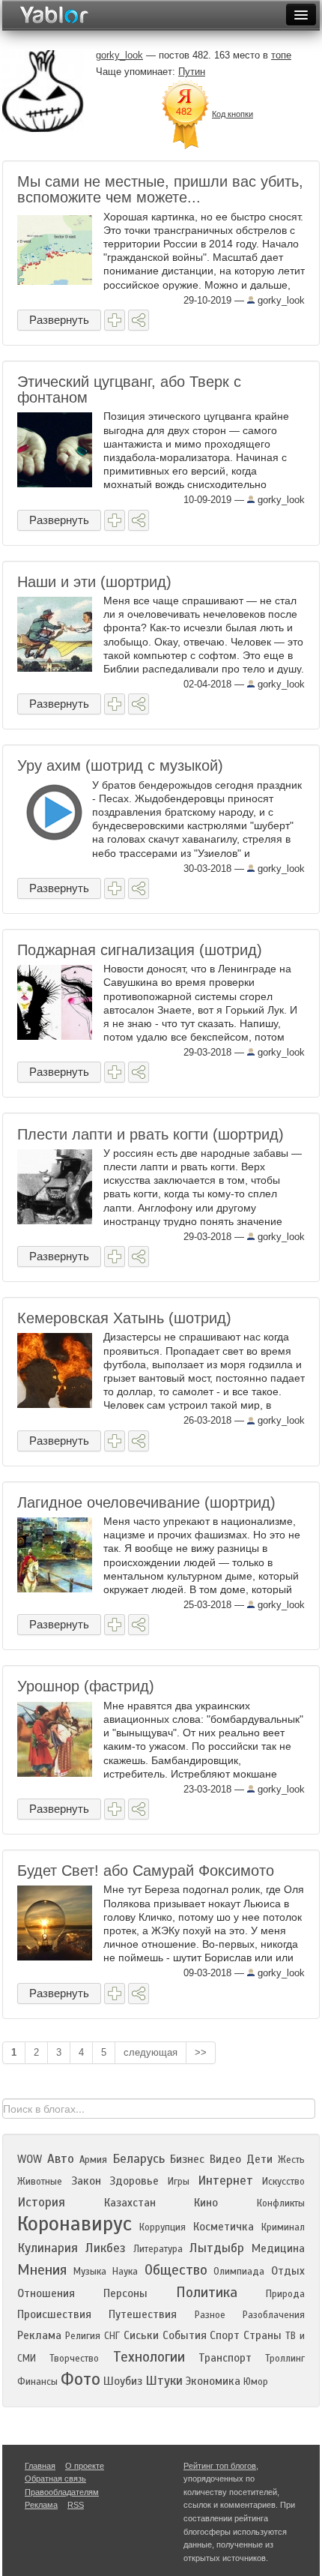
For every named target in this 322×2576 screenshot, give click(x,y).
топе (281, 55)
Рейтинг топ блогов (220, 2466)
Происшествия (54, 2314)
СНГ (112, 2336)
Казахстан (130, 2203)
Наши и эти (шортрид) (94, 582)
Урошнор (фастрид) (86, 1686)
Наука (125, 2272)
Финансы (37, 2382)
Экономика (213, 2381)
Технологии (149, 2357)
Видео (225, 2159)
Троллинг (285, 2359)
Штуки (164, 2381)
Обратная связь (55, 2479)
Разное (210, 2315)
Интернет (225, 2181)
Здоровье (134, 2181)
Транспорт (225, 2358)
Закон (86, 2181)
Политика (207, 2292)
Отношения (46, 2293)
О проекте (85, 2466)
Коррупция (162, 2227)
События (185, 2335)
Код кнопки (233, 114)
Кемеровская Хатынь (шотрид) (124, 1318)
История (41, 2202)
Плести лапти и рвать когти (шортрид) (151, 1134)
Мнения (42, 2270)
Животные (40, 2182)
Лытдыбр (217, 2248)
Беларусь (139, 2159)
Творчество (74, 2359)
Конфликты (281, 2203)
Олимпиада (239, 2272)
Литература (158, 2249)
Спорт (225, 2335)
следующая (151, 2052)
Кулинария (48, 2248)
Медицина (278, 2248)
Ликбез (106, 2248)
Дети (259, 2159)
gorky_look (280, 300)
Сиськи (141, 2335)
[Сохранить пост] (115, 320)
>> (201, 2052)
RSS (76, 2505)
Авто (61, 2159)
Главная (40, 2466)
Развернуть (59, 320)
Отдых (288, 2271)
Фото (80, 2379)
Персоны (125, 2293)
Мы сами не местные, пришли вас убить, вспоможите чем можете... (160, 189)
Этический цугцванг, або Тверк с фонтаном (129, 389)
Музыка (90, 2272)
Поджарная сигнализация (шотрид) (140, 950)
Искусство (283, 2182)
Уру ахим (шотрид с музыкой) (120, 765)
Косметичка (224, 2227)
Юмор (256, 2382)
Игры (179, 2182)
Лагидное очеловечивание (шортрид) (146, 1502)
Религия (83, 2336)
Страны (262, 2335)
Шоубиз (123, 2381)
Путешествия (143, 2314)
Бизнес (187, 2159)
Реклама (39, 2335)
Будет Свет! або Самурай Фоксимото (146, 1871)
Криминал (283, 2227)
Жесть (291, 2160)
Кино (206, 2203)
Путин (192, 72)
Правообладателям (62, 2492)
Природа (285, 2294)
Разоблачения (274, 2315)
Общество (176, 2270)
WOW (30, 2159)
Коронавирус (75, 2224)
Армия (93, 2160)
